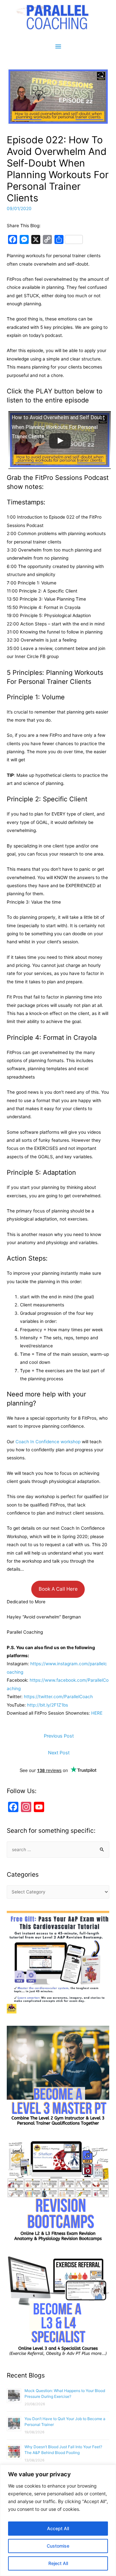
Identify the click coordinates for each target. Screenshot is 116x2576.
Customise (58, 2546)
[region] (58, 2520)
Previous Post (59, 1736)
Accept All (58, 2528)
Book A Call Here (58, 1589)
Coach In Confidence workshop (48, 1442)
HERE (97, 1713)
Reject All (58, 2563)
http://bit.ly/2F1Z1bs (48, 1705)
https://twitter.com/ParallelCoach (58, 1697)
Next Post (59, 1753)
